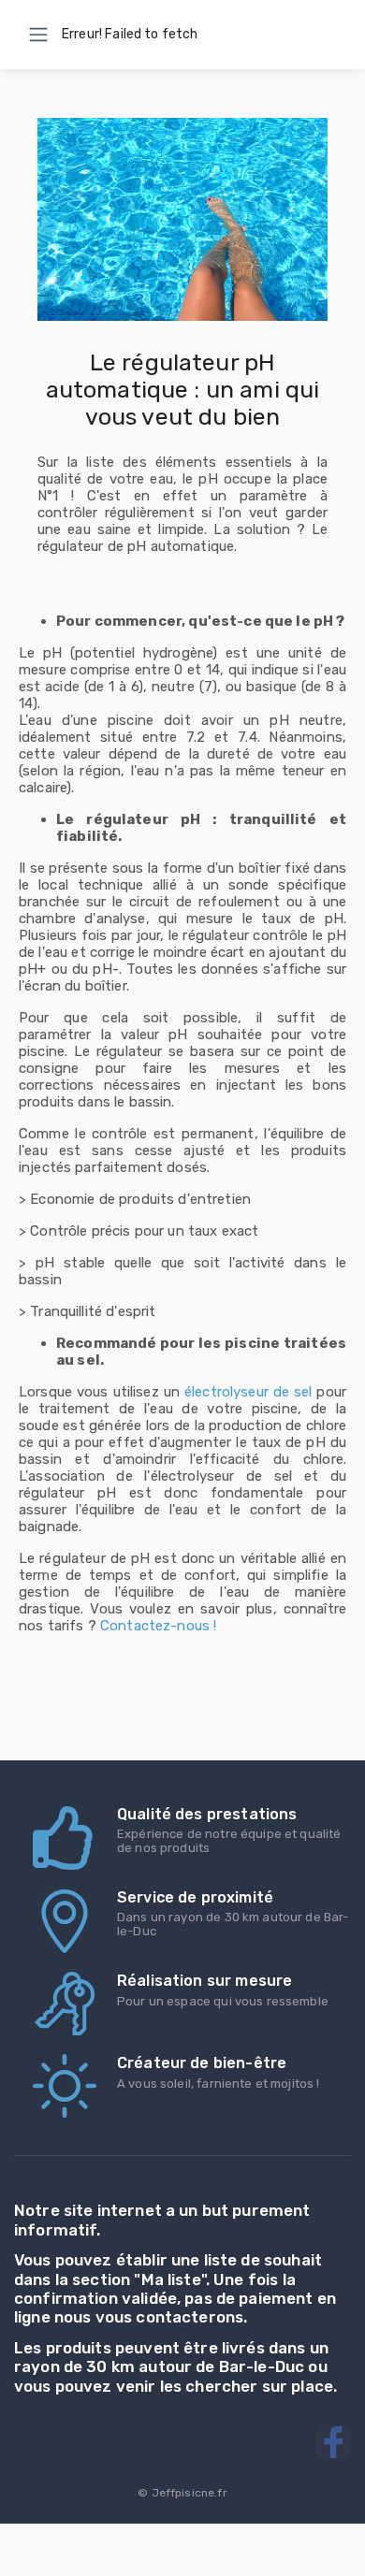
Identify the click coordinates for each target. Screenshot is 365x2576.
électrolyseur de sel (248, 1392)
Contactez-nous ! (158, 1626)
